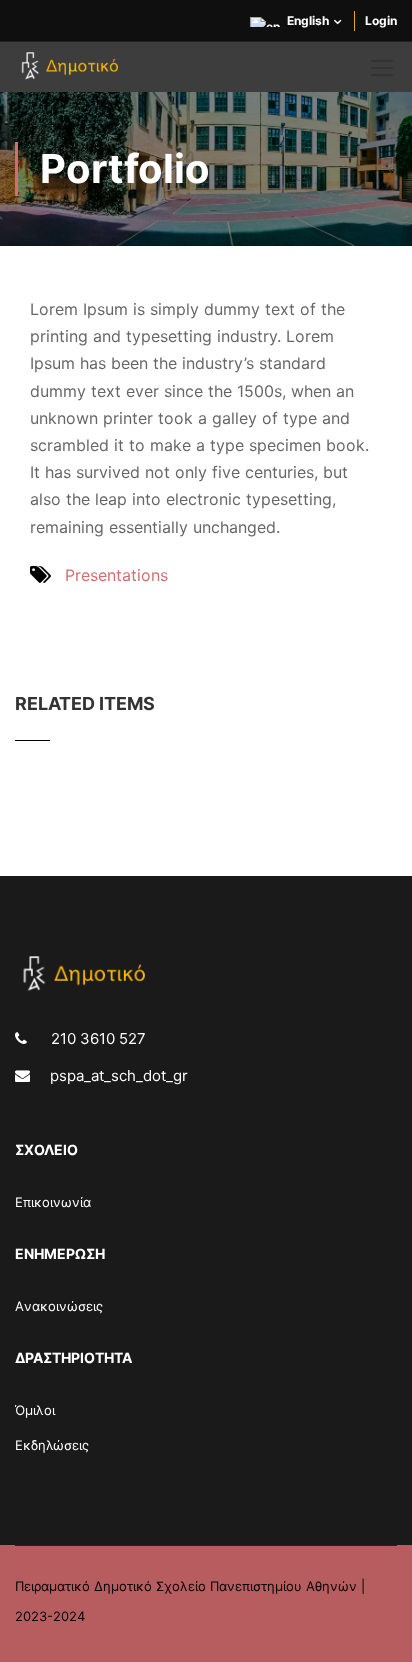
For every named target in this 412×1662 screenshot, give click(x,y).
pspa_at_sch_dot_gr (119, 1075)
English (308, 20)
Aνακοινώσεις (59, 1306)
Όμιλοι (35, 1410)
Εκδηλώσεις (52, 1445)
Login (381, 20)
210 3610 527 (96, 1038)
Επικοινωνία (53, 1202)
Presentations (116, 575)
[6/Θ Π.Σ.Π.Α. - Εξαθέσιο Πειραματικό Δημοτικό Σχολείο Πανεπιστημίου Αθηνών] (72, 72)
